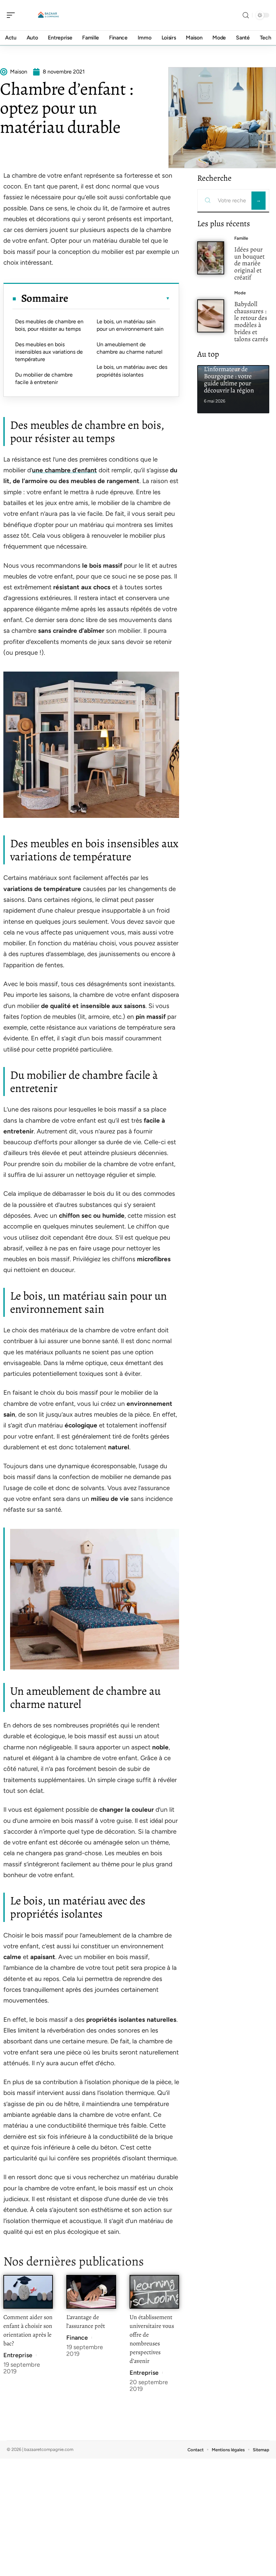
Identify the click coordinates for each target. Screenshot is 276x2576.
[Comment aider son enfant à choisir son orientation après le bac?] (28, 2292)
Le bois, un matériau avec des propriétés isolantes (132, 371)
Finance (77, 2338)
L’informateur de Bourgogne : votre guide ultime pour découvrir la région (229, 379)
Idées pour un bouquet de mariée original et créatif (249, 263)
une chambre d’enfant (64, 470)
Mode (240, 293)
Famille (241, 238)
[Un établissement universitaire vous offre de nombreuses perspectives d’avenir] (154, 2292)
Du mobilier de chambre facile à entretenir (44, 378)
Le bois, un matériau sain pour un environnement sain (130, 325)
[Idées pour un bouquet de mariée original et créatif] (211, 258)
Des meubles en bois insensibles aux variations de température (49, 352)
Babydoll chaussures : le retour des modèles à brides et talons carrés (251, 321)
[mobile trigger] (12, 15)
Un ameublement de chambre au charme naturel (130, 348)
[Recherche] (246, 15)
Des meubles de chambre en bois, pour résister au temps (49, 325)
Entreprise (18, 2355)
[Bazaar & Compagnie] (48, 15)
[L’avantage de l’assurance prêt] (91, 2292)
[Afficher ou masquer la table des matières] (119, 298)
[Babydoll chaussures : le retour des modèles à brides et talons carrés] (211, 316)
